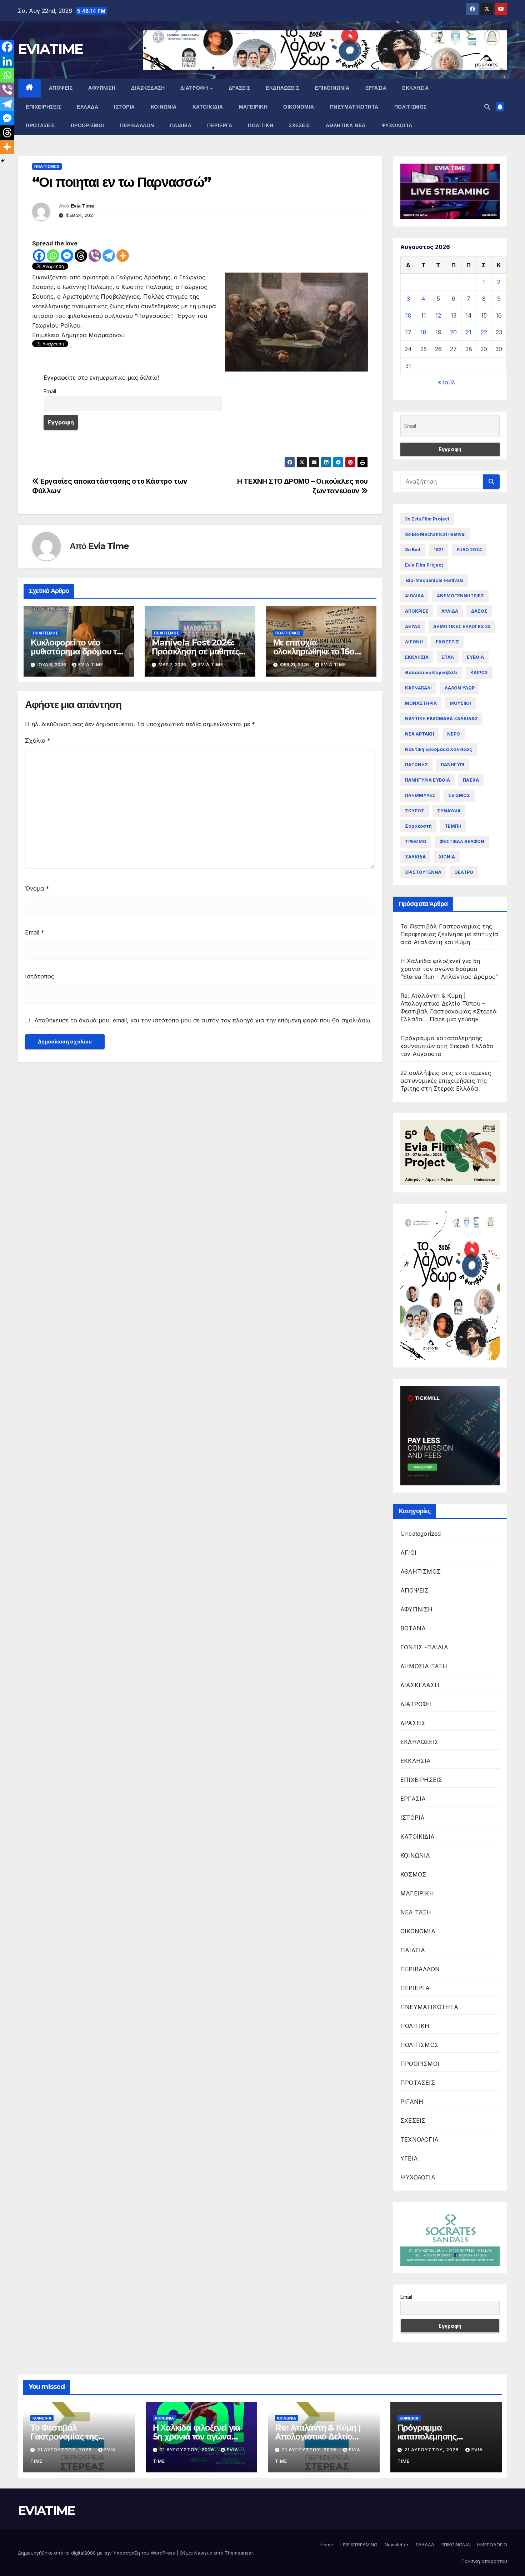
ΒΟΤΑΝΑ (413, 1628)
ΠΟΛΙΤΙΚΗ (261, 125)
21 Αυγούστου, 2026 (65, 2450)
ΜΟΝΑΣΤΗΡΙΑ (421, 703)
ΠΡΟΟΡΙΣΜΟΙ (87, 125)
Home (327, 2545)
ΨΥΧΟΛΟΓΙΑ (397, 125)
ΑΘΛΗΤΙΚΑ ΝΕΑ (346, 125)
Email (50, 391)
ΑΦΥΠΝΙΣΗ (102, 88)
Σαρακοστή (418, 826)
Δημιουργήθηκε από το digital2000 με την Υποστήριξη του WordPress (97, 2553)
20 (453, 332)
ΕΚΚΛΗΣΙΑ (415, 88)
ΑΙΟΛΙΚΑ (414, 596)
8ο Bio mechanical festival (435, 534)
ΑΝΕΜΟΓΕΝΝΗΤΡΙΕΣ (460, 596)
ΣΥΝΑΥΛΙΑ (449, 811)
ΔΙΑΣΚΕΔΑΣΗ (148, 88)
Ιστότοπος (40, 976)
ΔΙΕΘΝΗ (414, 642)
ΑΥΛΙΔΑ (450, 611)
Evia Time (83, 206)
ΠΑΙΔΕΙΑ (181, 125)
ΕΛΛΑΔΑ (87, 107)
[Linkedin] (7, 61)
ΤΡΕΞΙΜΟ (416, 841)
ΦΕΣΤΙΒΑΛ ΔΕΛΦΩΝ (462, 841)
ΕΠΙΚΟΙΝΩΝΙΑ (332, 88)
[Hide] (3, 161)
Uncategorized (421, 1534)
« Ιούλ (447, 382)
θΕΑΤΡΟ (464, 872)
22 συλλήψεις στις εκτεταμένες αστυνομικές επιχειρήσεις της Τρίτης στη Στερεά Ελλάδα (446, 1081)
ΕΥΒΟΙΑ (475, 657)
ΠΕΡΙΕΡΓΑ (220, 125)
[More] (123, 256)
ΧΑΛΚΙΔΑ (415, 857)
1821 (439, 550)
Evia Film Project (424, 565)
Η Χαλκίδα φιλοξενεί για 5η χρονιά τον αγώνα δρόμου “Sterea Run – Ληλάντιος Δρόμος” (449, 969)
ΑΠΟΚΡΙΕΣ (417, 611)
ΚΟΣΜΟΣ (413, 1874)
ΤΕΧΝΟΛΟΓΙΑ (419, 2139)
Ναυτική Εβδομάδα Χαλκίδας (439, 749)
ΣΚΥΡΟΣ (415, 811)
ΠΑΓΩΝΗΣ (416, 765)
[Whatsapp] (53, 256)
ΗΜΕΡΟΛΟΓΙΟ (492, 2545)
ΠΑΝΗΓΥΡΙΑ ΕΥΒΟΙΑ (427, 780)
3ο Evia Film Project (427, 519)
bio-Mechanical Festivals (434, 580)
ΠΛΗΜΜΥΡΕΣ (420, 795)
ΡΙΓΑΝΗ (412, 2102)
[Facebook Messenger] (67, 256)
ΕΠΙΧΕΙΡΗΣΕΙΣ (43, 107)
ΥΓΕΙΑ (409, 2158)
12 (438, 315)
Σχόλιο (38, 741)
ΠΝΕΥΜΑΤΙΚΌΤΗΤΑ (354, 107)
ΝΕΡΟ (454, 734)
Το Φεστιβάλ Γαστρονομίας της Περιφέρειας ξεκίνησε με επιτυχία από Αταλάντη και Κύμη (449, 934)
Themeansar (239, 2553)
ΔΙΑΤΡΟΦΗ (195, 88)
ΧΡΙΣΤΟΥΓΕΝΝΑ (423, 872)
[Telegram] (109, 256)
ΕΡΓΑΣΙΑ (376, 88)
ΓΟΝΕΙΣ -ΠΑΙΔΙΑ (424, 1647)
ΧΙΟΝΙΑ (447, 857)
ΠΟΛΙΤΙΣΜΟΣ (411, 107)
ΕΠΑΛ (448, 657)
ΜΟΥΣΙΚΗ (461, 703)
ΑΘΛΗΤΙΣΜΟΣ (421, 1571)
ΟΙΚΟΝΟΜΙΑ (299, 107)
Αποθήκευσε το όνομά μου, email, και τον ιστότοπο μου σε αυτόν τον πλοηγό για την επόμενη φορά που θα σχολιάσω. (203, 1020)
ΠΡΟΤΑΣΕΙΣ (40, 125)
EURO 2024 (469, 550)
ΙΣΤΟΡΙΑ (124, 107)
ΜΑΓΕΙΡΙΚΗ (253, 107)
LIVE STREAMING (359, 2545)
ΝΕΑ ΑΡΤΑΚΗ (420, 734)
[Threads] (81, 256)
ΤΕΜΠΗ (453, 826)
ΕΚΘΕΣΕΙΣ (447, 642)
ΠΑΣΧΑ (471, 780)
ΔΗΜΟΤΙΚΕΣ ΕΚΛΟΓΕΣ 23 (462, 626)
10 (408, 315)
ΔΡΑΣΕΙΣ (239, 88)
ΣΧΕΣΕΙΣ (299, 125)
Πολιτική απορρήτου (484, 2561)
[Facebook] (39, 256)
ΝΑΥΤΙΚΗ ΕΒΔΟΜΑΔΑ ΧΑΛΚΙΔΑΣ (441, 719)
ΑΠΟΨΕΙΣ (61, 88)
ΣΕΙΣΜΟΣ (459, 795)
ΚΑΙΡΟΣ (479, 672)
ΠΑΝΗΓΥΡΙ (452, 765)
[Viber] (95, 256)
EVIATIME (50, 49)
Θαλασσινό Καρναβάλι (431, 672)
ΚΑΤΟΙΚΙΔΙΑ (208, 107)
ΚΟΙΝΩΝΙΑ (164, 107)
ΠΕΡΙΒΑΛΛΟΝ (137, 125)
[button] (487, 107)
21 (469, 332)
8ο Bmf (413, 550)
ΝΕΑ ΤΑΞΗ (416, 1912)
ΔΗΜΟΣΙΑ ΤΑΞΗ (424, 1666)
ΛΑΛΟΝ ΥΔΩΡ (460, 688)
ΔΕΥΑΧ (413, 626)
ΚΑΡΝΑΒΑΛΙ (418, 688)
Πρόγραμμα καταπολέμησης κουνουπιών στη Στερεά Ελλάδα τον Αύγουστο (447, 1046)
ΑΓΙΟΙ (408, 1553)
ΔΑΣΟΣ (479, 611)
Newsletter (397, 2545)
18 (423, 332)
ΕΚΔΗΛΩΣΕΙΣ (282, 88)
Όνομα (37, 888)
